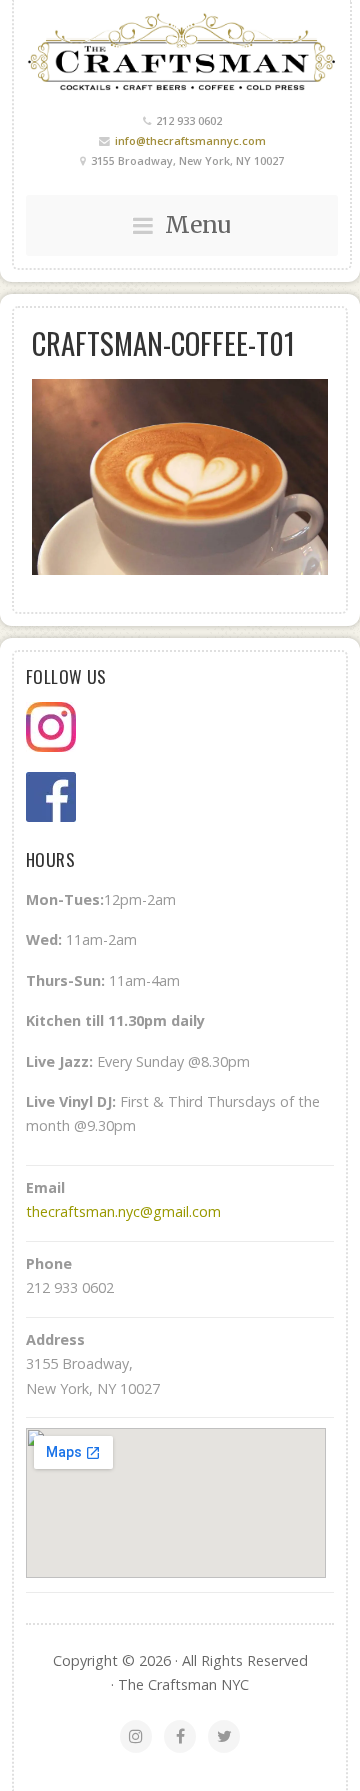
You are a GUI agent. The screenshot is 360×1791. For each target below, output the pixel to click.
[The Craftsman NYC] (182, 55)
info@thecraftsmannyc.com (190, 140)
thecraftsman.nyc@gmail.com (123, 1211)
